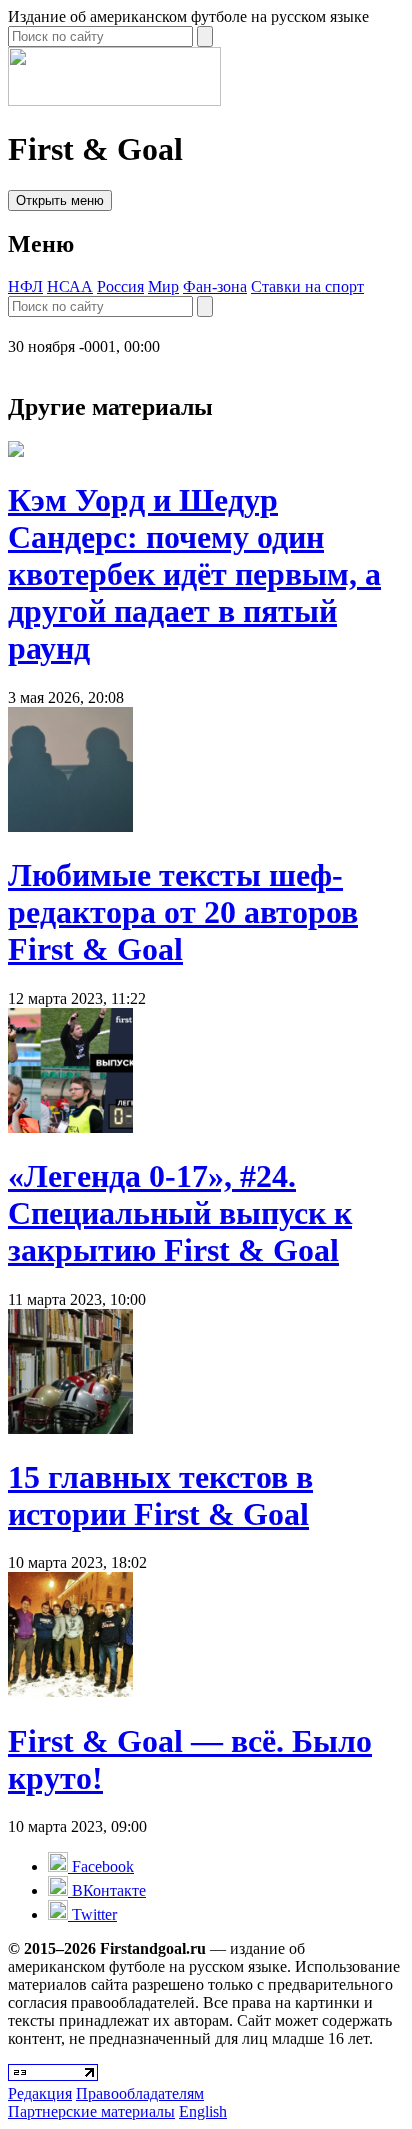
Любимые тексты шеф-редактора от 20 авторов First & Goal (183, 912)
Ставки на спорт (307, 286)
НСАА (70, 286)
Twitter (92, 1914)
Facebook (101, 1866)
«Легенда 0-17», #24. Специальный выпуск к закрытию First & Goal (180, 1213)
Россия (120, 286)
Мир (163, 286)
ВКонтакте (107, 1890)
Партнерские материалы (91, 2111)
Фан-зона (215, 286)
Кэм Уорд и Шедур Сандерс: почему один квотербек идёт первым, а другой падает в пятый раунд (194, 574)
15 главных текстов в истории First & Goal (160, 1495)
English (203, 2111)
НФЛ (25, 286)
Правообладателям (140, 2093)
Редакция (40, 2093)
